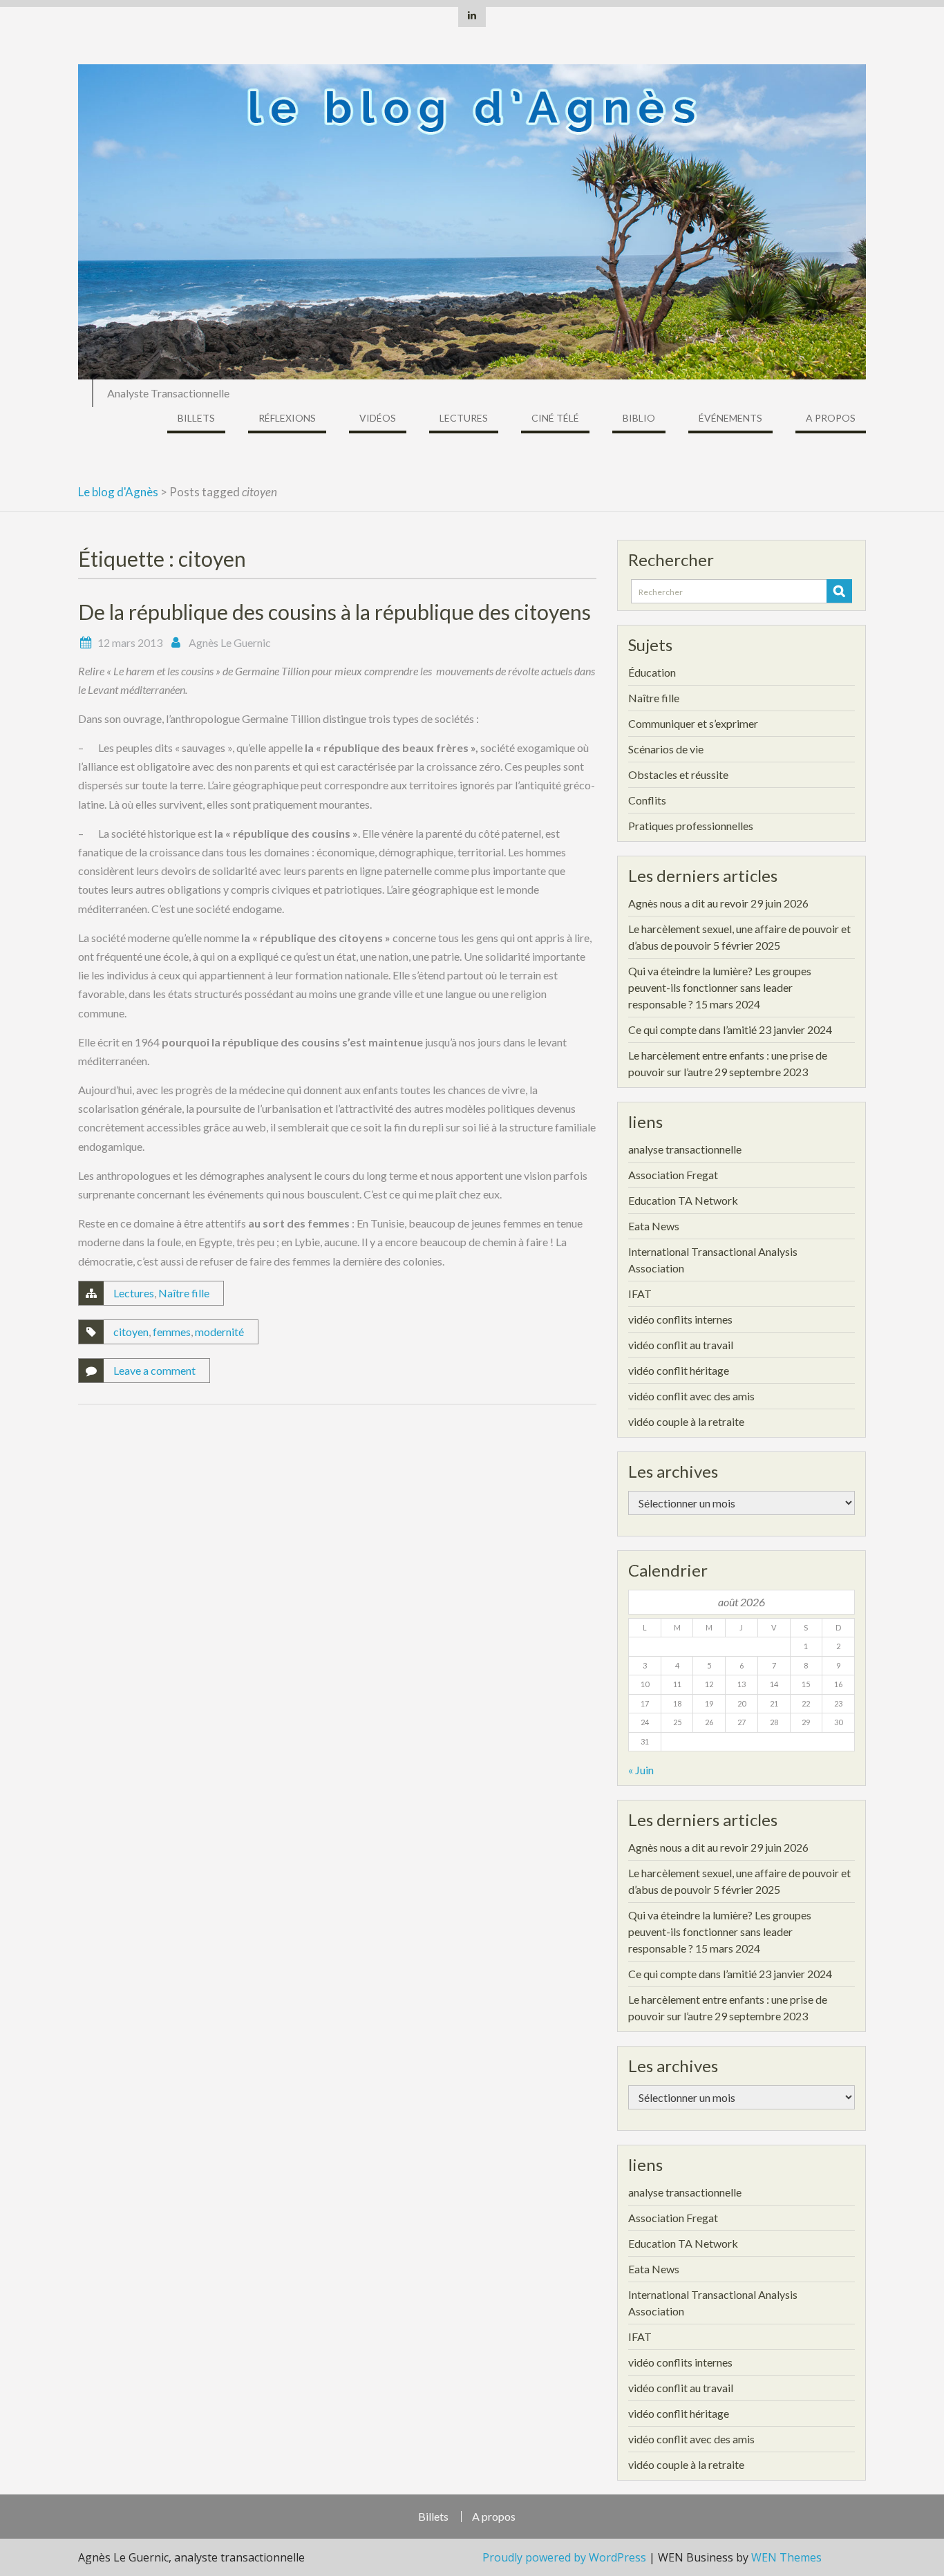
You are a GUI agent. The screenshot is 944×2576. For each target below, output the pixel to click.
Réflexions (287, 418)
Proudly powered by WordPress (564, 2557)
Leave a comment (154, 1370)
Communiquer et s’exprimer (693, 723)
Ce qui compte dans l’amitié (692, 1030)
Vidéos (378, 418)
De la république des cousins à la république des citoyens (334, 612)
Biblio (639, 418)
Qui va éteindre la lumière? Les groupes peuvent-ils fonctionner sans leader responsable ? (720, 987)
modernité (219, 1332)
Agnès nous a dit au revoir (688, 903)
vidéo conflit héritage (679, 1370)
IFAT (640, 1294)
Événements (730, 418)
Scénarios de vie (666, 749)
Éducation (652, 672)
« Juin (641, 1770)
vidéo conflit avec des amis (691, 1396)
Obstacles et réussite (678, 774)
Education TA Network (683, 1200)
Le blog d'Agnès (118, 492)
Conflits (647, 800)
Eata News (654, 1226)
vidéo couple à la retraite (686, 1421)
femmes (172, 1332)
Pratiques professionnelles (691, 826)
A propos (831, 418)
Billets (196, 418)
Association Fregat (673, 1175)
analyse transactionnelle (685, 1149)
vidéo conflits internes (680, 1319)
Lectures (464, 418)
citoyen (131, 1332)
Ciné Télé (555, 418)
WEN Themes (786, 2557)
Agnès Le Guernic (230, 642)
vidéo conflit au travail (681, 1345)
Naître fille (184, 1293)
